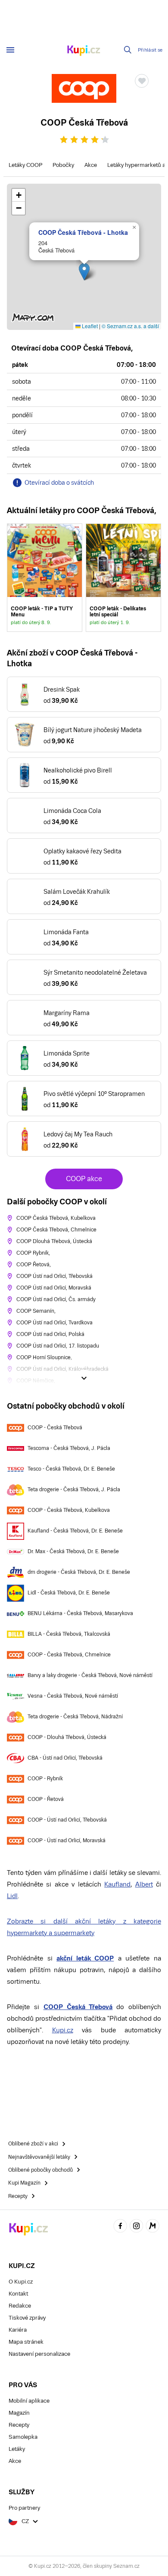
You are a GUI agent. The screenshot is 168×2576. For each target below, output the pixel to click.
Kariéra (18, 2330)
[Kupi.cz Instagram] (137, 2227)
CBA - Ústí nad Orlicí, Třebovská (65, 1758)
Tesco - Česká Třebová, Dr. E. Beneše (71, 1469)
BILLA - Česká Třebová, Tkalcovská (69, 1634)
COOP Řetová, (34, 1265)
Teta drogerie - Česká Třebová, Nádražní (75, 1717)
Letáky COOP (25, 165)
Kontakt (18, 2294)
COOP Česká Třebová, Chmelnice (56, 1230)
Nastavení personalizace (39, 2354)
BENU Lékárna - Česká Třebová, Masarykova (80, 1613)
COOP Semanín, (36, 1311)
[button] (84, 272)
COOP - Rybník (45, 1779)
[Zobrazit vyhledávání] (128, 50)
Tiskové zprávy (27, 2318)
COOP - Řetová (46, 1799)
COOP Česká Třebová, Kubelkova (56, 1218)
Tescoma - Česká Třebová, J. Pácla (69, 1448)
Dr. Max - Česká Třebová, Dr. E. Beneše (73, 1551)
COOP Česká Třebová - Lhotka (83, 232)
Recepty (19, 2425)
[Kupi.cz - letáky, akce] (84, 51)
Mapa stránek (26, 2342)
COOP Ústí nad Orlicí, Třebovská (54, 1276)
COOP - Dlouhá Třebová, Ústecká (67, 1737)
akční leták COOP (85, 1958)
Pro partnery (24, 2508)
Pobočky (63, 165)
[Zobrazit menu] (10, 50)
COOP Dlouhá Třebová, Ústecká (54, 1241)
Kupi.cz (63, 2030)
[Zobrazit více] (84, 1378)
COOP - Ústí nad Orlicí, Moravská (67, 1840)
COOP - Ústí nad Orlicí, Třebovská (67, 1820)
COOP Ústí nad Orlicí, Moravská (54, 1288)
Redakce (20, 2306)
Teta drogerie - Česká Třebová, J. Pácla (74, 1490)
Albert (144, 1884)
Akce (91, 165)
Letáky (17, 2449)
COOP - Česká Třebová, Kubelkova (69, 1510)
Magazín (19, 2413)
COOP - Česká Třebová (55, 1428)
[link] (45, 578)
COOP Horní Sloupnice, (44, 1357)
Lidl (12, 1896)
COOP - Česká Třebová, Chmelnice (69, 1655)
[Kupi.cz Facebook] (120, 2227)
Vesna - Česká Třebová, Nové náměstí (73, 1696)
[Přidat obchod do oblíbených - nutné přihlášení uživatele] (142, 81)
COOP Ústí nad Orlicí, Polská (50, 1334)
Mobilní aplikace (29, 2401)
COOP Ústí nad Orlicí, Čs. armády (56, 1299)
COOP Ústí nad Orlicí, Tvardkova (54, 1323)
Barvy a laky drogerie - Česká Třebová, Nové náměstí (90, 1675)
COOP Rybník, (33, 1253)
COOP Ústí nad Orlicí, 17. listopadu (58, 1346)
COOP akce (84, 1179)
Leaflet (89, 326)
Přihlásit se (150, 50)
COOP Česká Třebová (78, 2007)
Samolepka (23, 2437)
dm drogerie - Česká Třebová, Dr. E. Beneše (79, 1572)
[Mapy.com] (152, 2227)
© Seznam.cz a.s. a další (130, 326)
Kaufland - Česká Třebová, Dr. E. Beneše (75, 1531)
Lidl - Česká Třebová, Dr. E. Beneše (69, 1593)
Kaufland (117, 1884)
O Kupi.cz (21, 2282)
